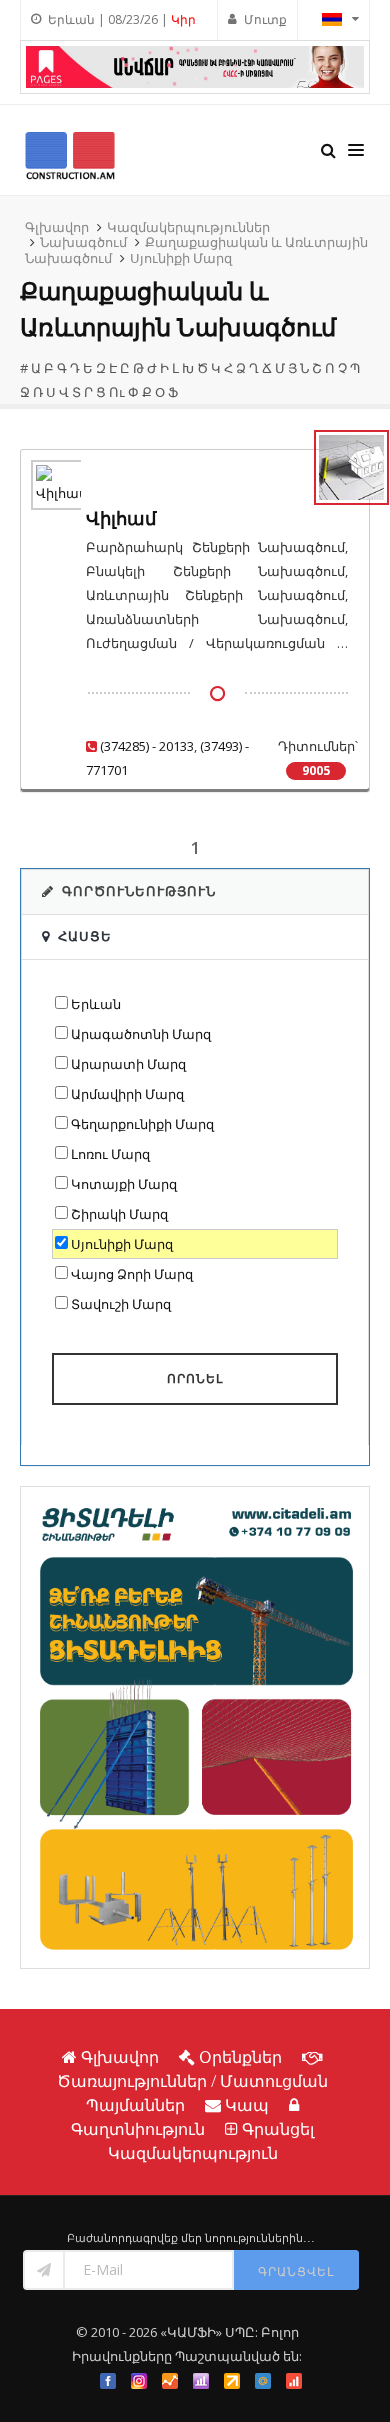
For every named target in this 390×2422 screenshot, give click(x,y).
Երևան (96, 1004)
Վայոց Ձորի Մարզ (132, 1274)
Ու (117, 392)
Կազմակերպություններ (188, 227)
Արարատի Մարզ (128, 1064)
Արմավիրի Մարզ (127, 1094)
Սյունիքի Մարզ (181, 258)
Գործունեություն (139, 891)
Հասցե (85, 936)
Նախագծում (83, 242)
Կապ (247, 2105)
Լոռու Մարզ (110, 1154)
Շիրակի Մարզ (119, 1214)
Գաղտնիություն (138, 2129)
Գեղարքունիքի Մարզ (142, 1124)
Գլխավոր (57, 227)
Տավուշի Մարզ (121, 1304)
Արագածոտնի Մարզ (141, 1034)
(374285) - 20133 (147, 746)
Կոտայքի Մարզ (124, 1184)
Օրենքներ (240, 2057)
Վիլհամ (121, 518)
